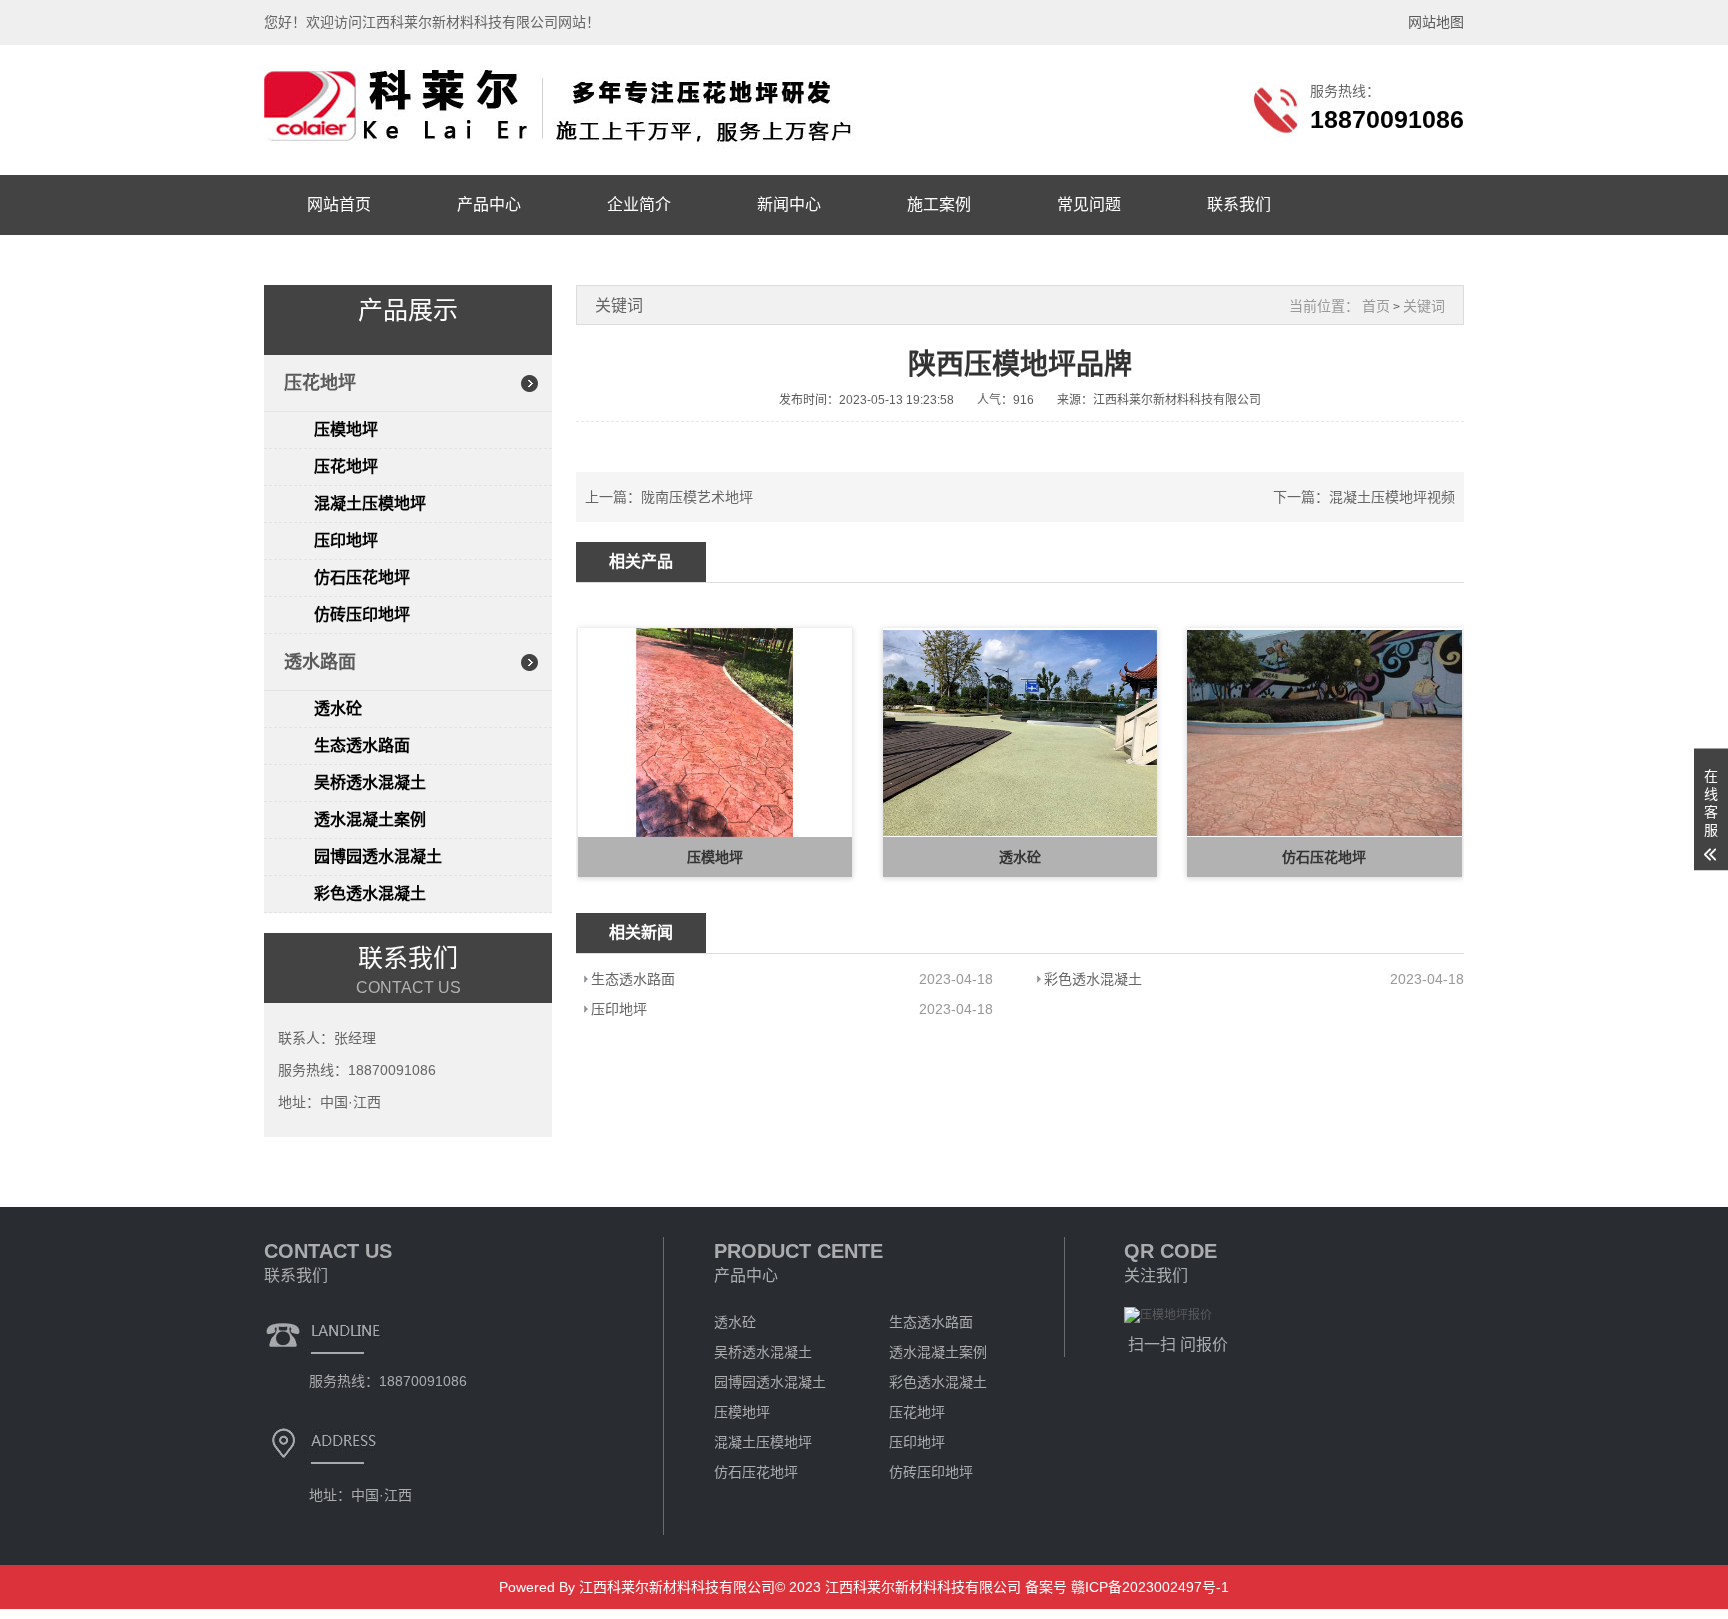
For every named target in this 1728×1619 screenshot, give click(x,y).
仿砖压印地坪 (362, 614)
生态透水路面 (362, 745)
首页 (1376, 306)
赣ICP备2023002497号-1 (1148, 1587)
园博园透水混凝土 (378, 856)
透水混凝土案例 (370, 819)
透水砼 (338, 708)
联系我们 (1239, 204)
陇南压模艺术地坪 (697, 497)
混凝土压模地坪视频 (1392, 497)
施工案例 (939, 204)
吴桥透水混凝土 (370, 782)
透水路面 (320, 662)
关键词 (1424, 306)
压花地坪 (320, 383)
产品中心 (489, 204)
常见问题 (1089, 204)
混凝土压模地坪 (370, 503)
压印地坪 (346, 540)
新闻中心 (789, 204)
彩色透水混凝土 (370, 893)
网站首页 (339, 204)
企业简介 (639, 204)
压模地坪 (346, 429)
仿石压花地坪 (362, 577)
